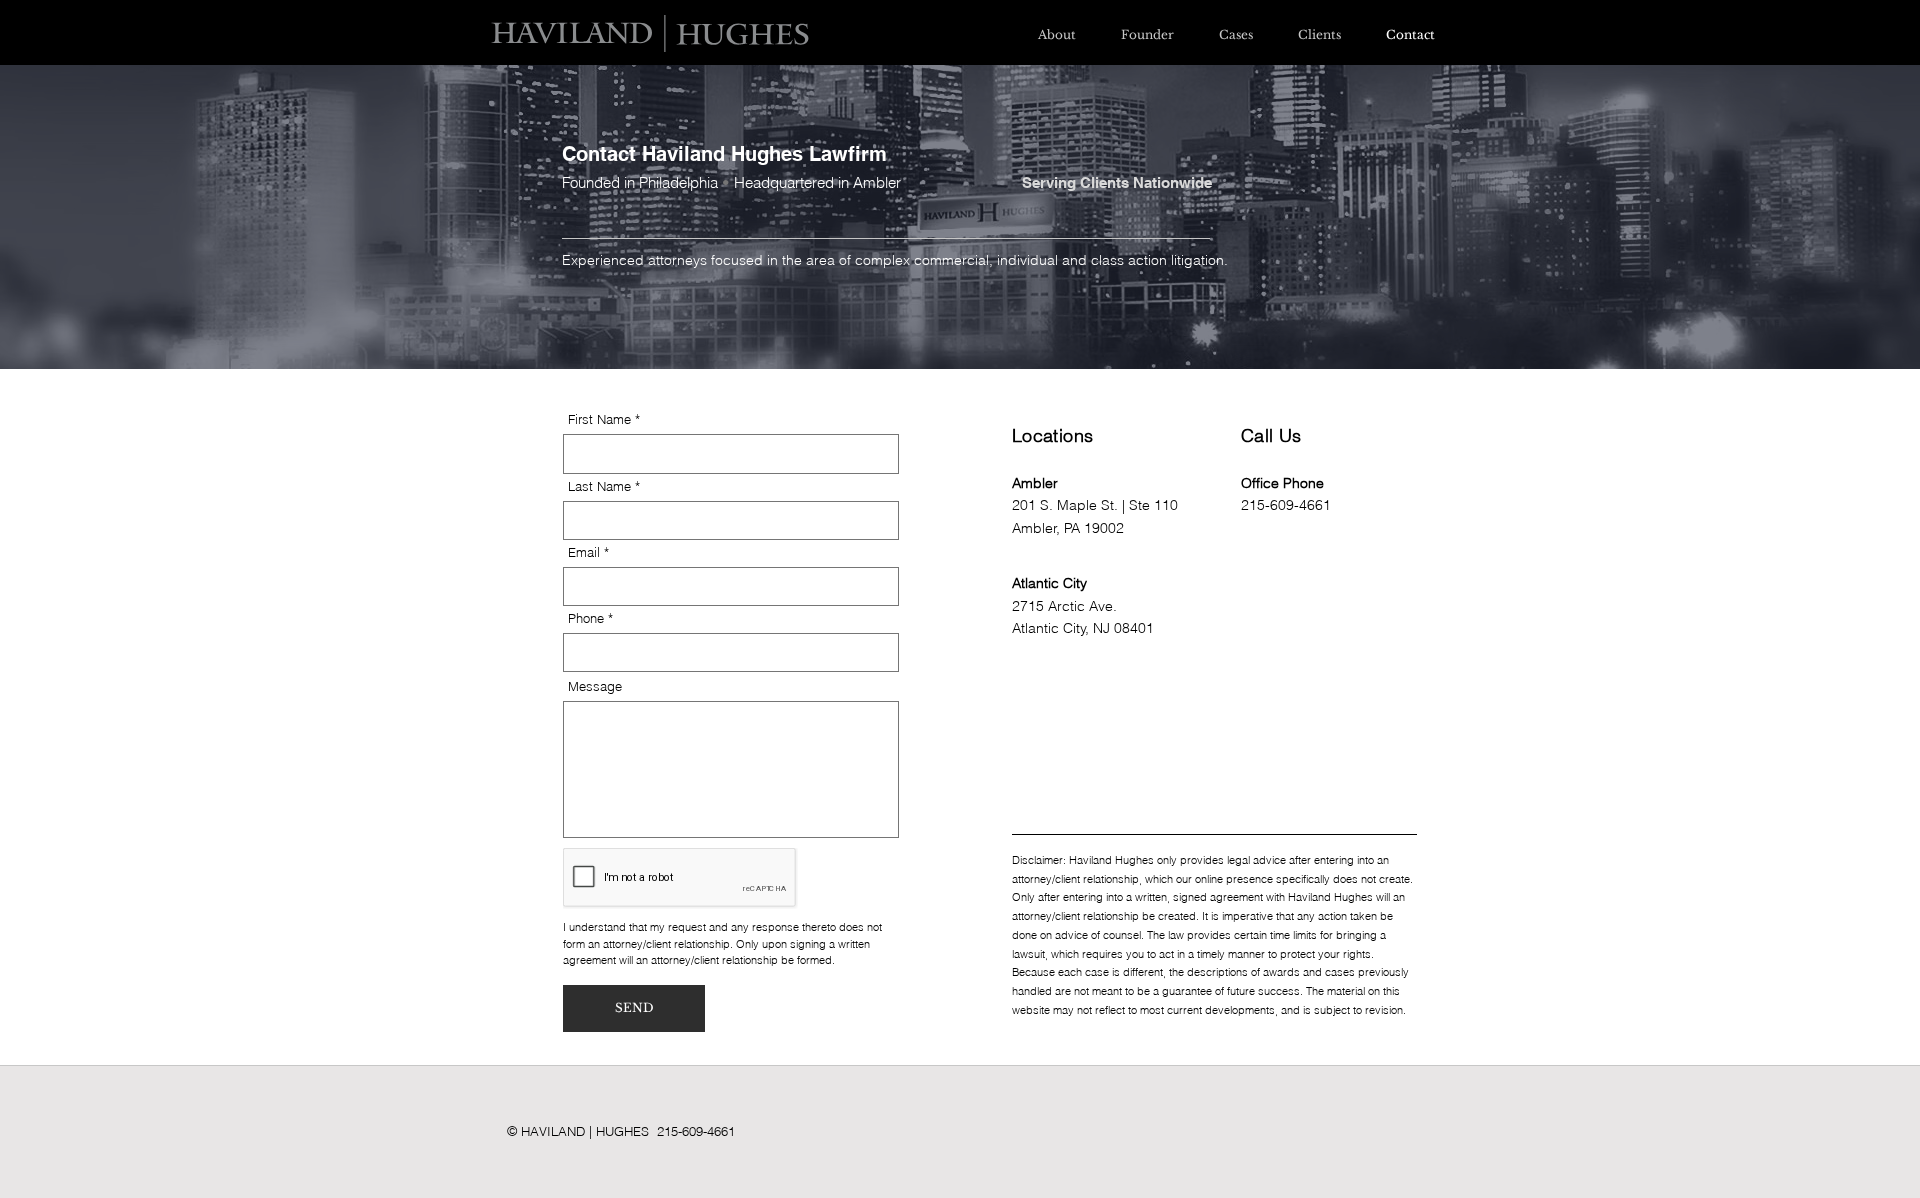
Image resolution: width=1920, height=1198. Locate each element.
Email (584, 552)
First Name (599, 419)
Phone (586, 618)
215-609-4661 (1286, 505)
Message (595, 686)
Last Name (599, 486)
